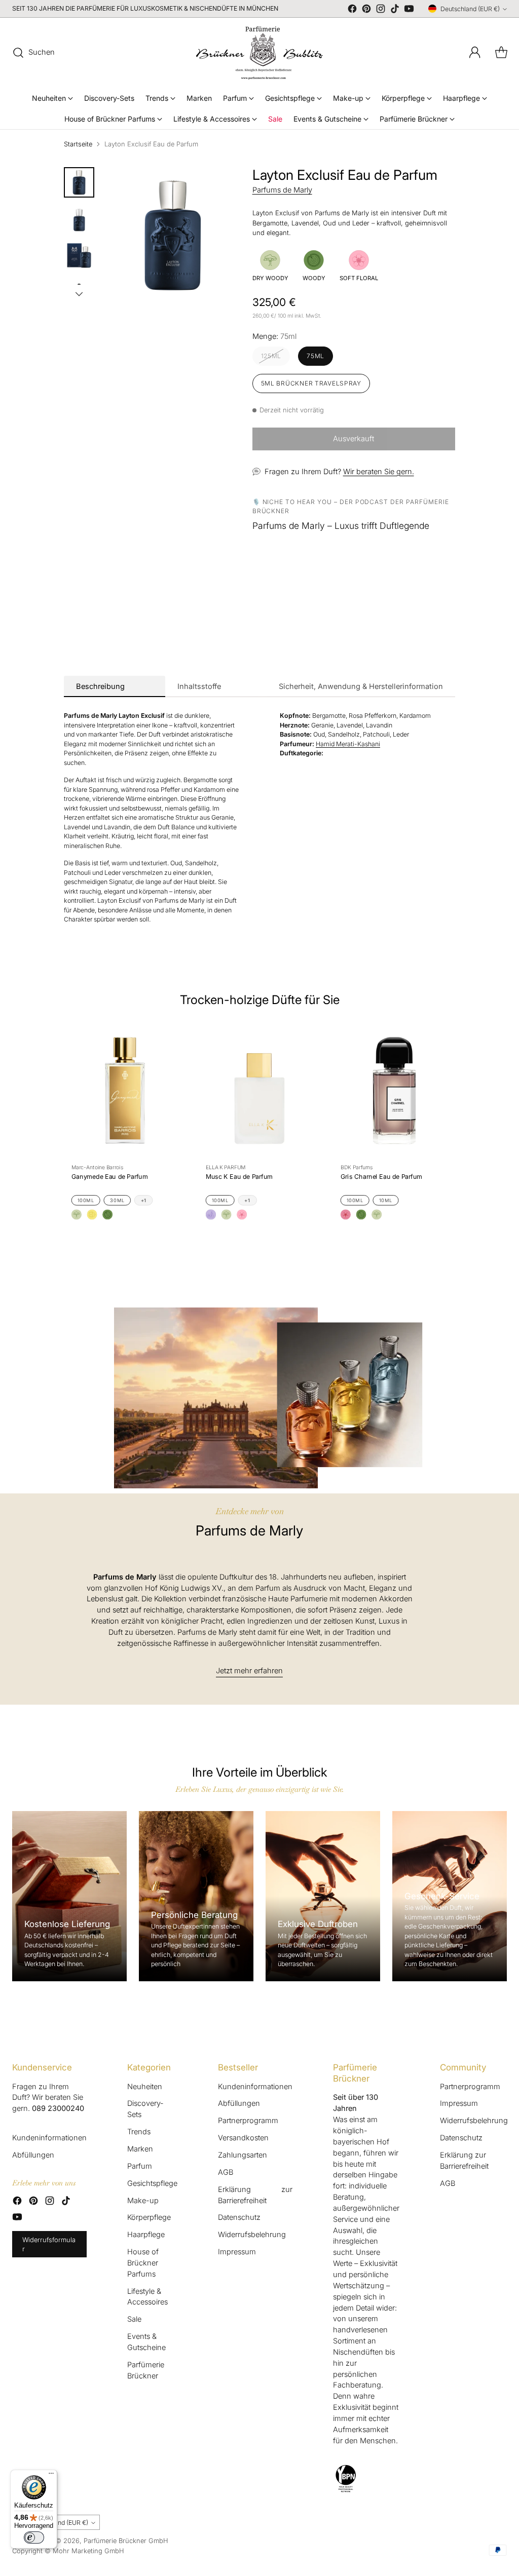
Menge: (274, 336)
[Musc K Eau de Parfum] (259, 1090)
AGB (226, 2172)
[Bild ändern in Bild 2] (79, 219)
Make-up (143, 2201)
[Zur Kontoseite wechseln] (475, 53)
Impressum (237, 2252)
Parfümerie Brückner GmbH (126, 2541)
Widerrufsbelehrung (252, 2235)
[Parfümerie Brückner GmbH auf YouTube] (409, 10)
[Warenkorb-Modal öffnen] (501, 53)
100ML (86, 1200)
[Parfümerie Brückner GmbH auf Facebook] (352, 10)
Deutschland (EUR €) (470, 9)
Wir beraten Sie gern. (379, 472)
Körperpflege (149, 2217)
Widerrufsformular (49, 2244)
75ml (316, 356)
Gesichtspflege (152, 2183)
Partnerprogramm (248, 2121)
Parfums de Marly (282, 190)
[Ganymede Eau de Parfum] (125, 1090)
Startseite (78, 144)
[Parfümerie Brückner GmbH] (259, 53)
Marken (140, 2149)
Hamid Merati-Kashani (348, 744)
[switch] (34, 2537)
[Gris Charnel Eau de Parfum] (394, 1090)
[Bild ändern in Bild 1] (79, 182)
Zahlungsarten (243, 2155)
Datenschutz (239, 2217)
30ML (117, 1200)
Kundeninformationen (49, 2138)
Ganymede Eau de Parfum (109, 1177)
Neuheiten (145, 2087)
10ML (385, 1200)
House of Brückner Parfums (143, 2263)
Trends (139, 2132)
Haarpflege (146, 2235)
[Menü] (51, 2476)
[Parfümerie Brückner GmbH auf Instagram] (381, 10)
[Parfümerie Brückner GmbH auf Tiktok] (395, 10)
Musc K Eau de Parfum (239, 1177)
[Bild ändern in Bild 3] (79, 255)
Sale (134, 2319)
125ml (271, 356)
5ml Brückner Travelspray (311, 383)
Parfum (140, 2166)
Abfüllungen (33, 2155)
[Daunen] (79, 294)
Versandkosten (243, 2138)
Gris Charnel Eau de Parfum (382, 1177)
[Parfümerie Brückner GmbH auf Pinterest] (366, 10)
